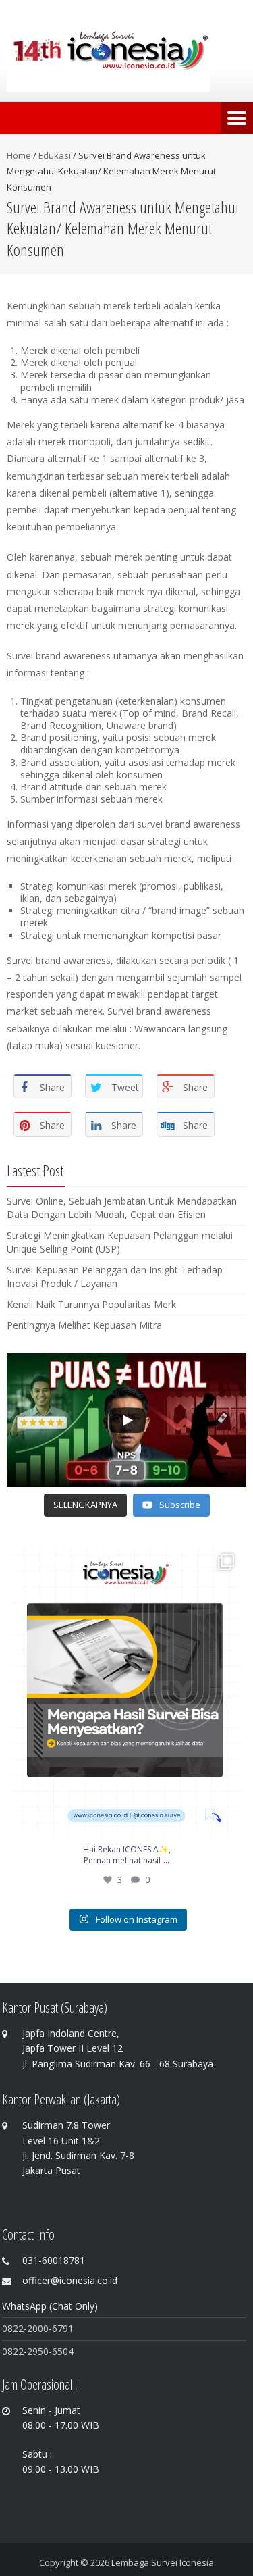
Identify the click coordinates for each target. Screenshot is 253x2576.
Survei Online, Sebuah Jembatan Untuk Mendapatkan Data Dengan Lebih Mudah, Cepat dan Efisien (122, 1208)
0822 (13, 2351)
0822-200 (23, 2328)
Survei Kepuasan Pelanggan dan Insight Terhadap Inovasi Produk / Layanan (115, 1277)
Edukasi (55, 155)
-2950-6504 (49, 2351)
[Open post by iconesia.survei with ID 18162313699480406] (126, 1691)
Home (19, 155)
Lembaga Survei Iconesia (163, 2562)
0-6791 (58, 2328)
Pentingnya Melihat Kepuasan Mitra (84, 1325)
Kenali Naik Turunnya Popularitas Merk (91, 1304)
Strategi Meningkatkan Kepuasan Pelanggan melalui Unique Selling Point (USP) (120, 1242)
